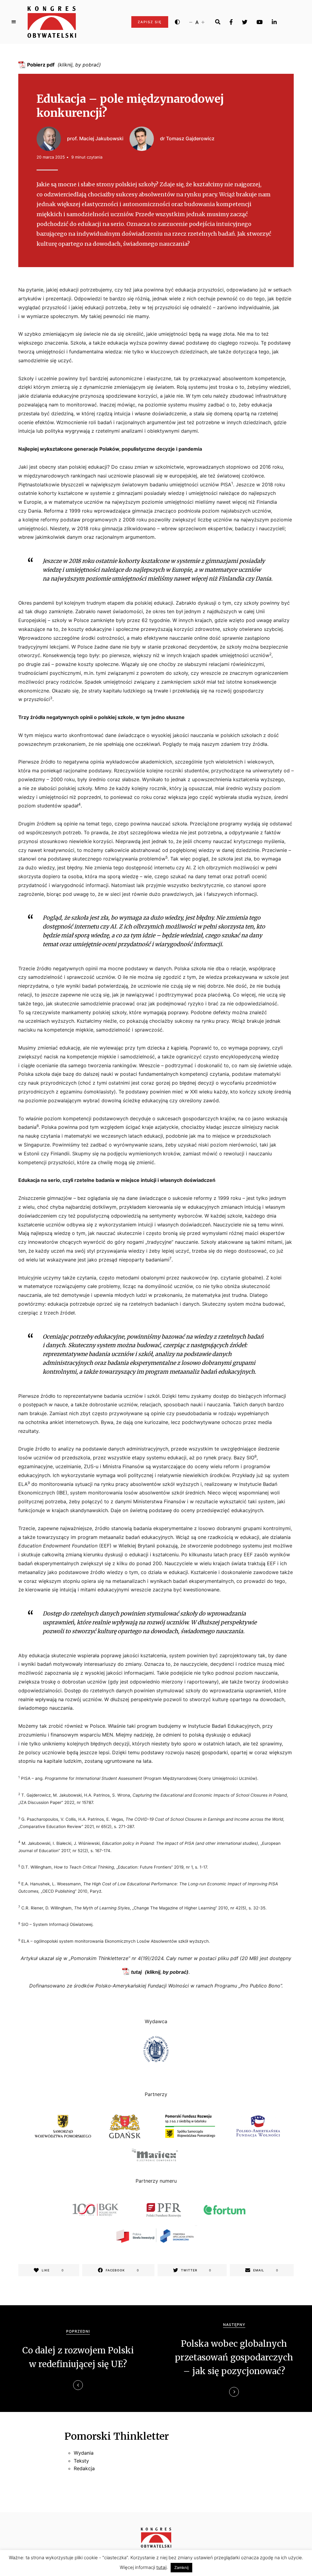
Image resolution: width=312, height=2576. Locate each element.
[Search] (218, 22)
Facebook (231, 22)
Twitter (245, 22)
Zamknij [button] (181, 2567)
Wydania (84, 2453)
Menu (14, 22)
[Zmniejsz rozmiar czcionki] (191, 22)
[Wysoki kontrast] (177, 22)
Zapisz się (150, 22)
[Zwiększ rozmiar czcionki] (203, 22)
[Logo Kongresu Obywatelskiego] (52, 22)
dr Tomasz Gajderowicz (187, 138)
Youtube (260, 22)
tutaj (136, 1972)
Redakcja (84, 2468)
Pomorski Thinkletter (117, 2436)
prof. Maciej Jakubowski (95, 138)
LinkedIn (274, 22)
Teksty (81, 2461)
